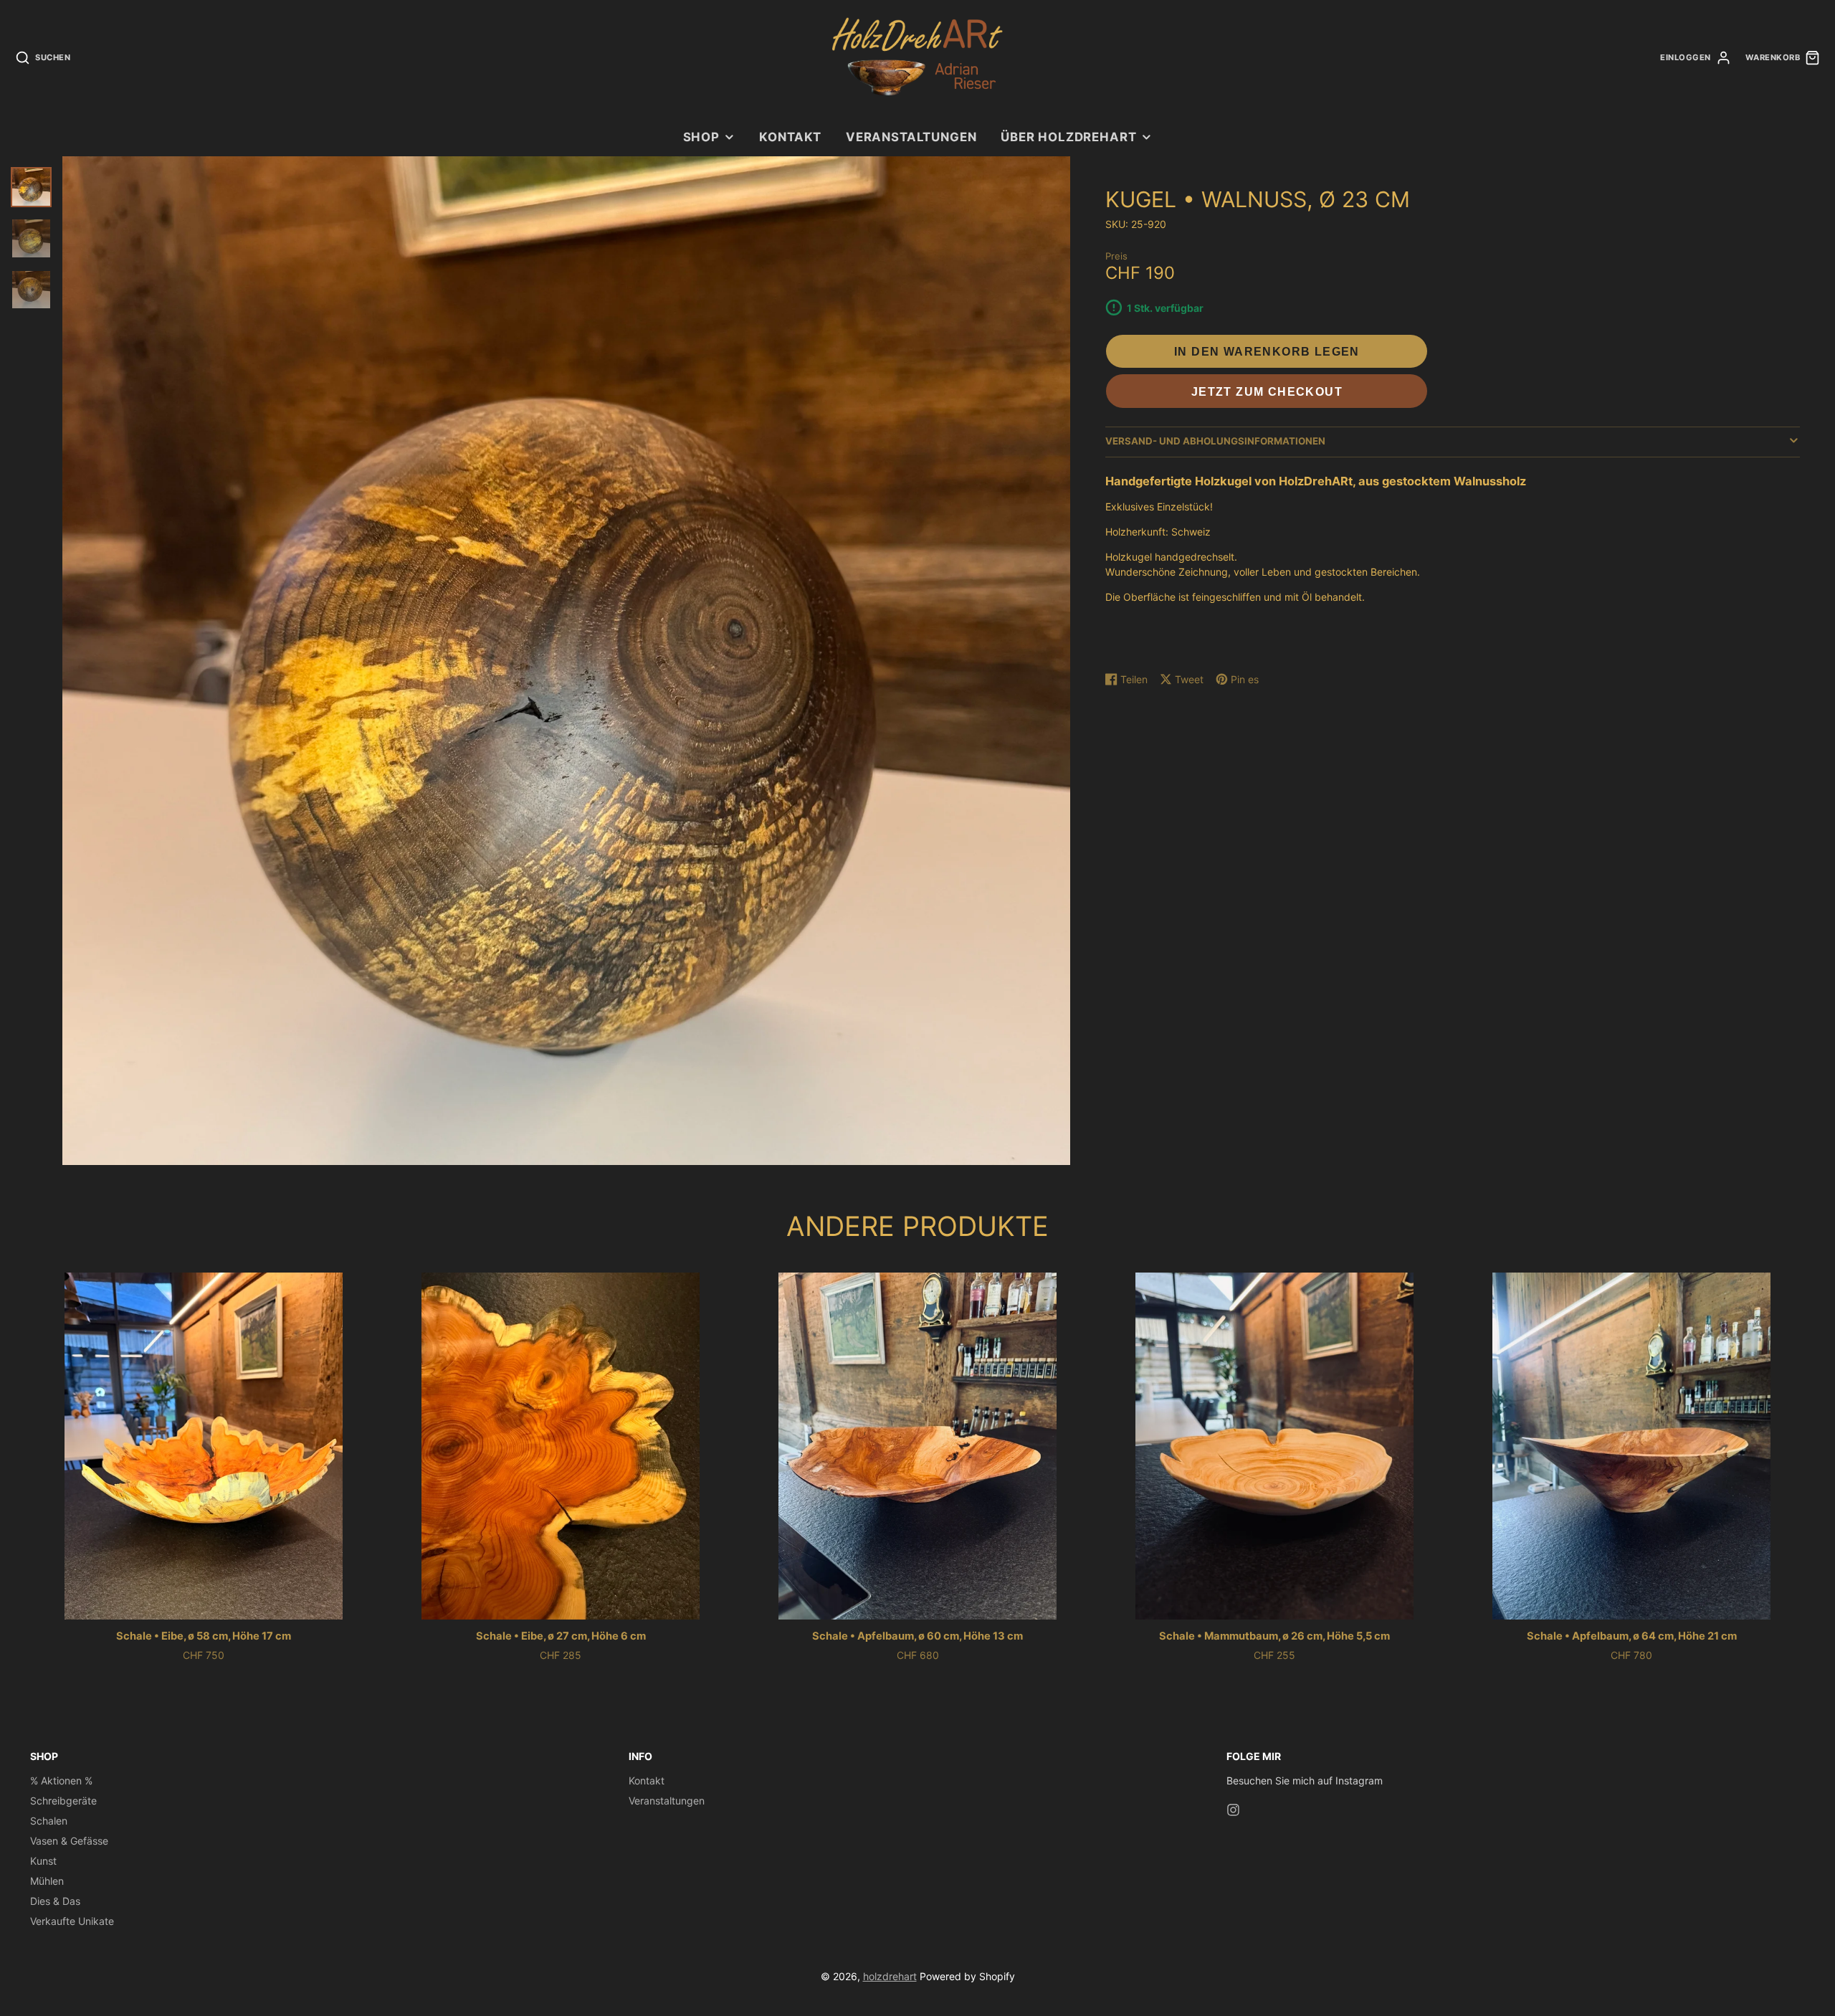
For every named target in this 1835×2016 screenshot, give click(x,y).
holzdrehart (890, 1976)
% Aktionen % (61, 1780)
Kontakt (790, 137)
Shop (701, 137)
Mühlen (47, 1881)
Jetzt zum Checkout (1267, 391)
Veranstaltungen (911, 137)
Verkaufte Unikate (72, 1921)
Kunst (43, 1861)
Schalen (49, 1821)
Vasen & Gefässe (69, 1841)
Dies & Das (55, 1901)
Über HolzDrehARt (1068, 137)
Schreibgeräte (63, 1801)
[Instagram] (1233, 1810)
